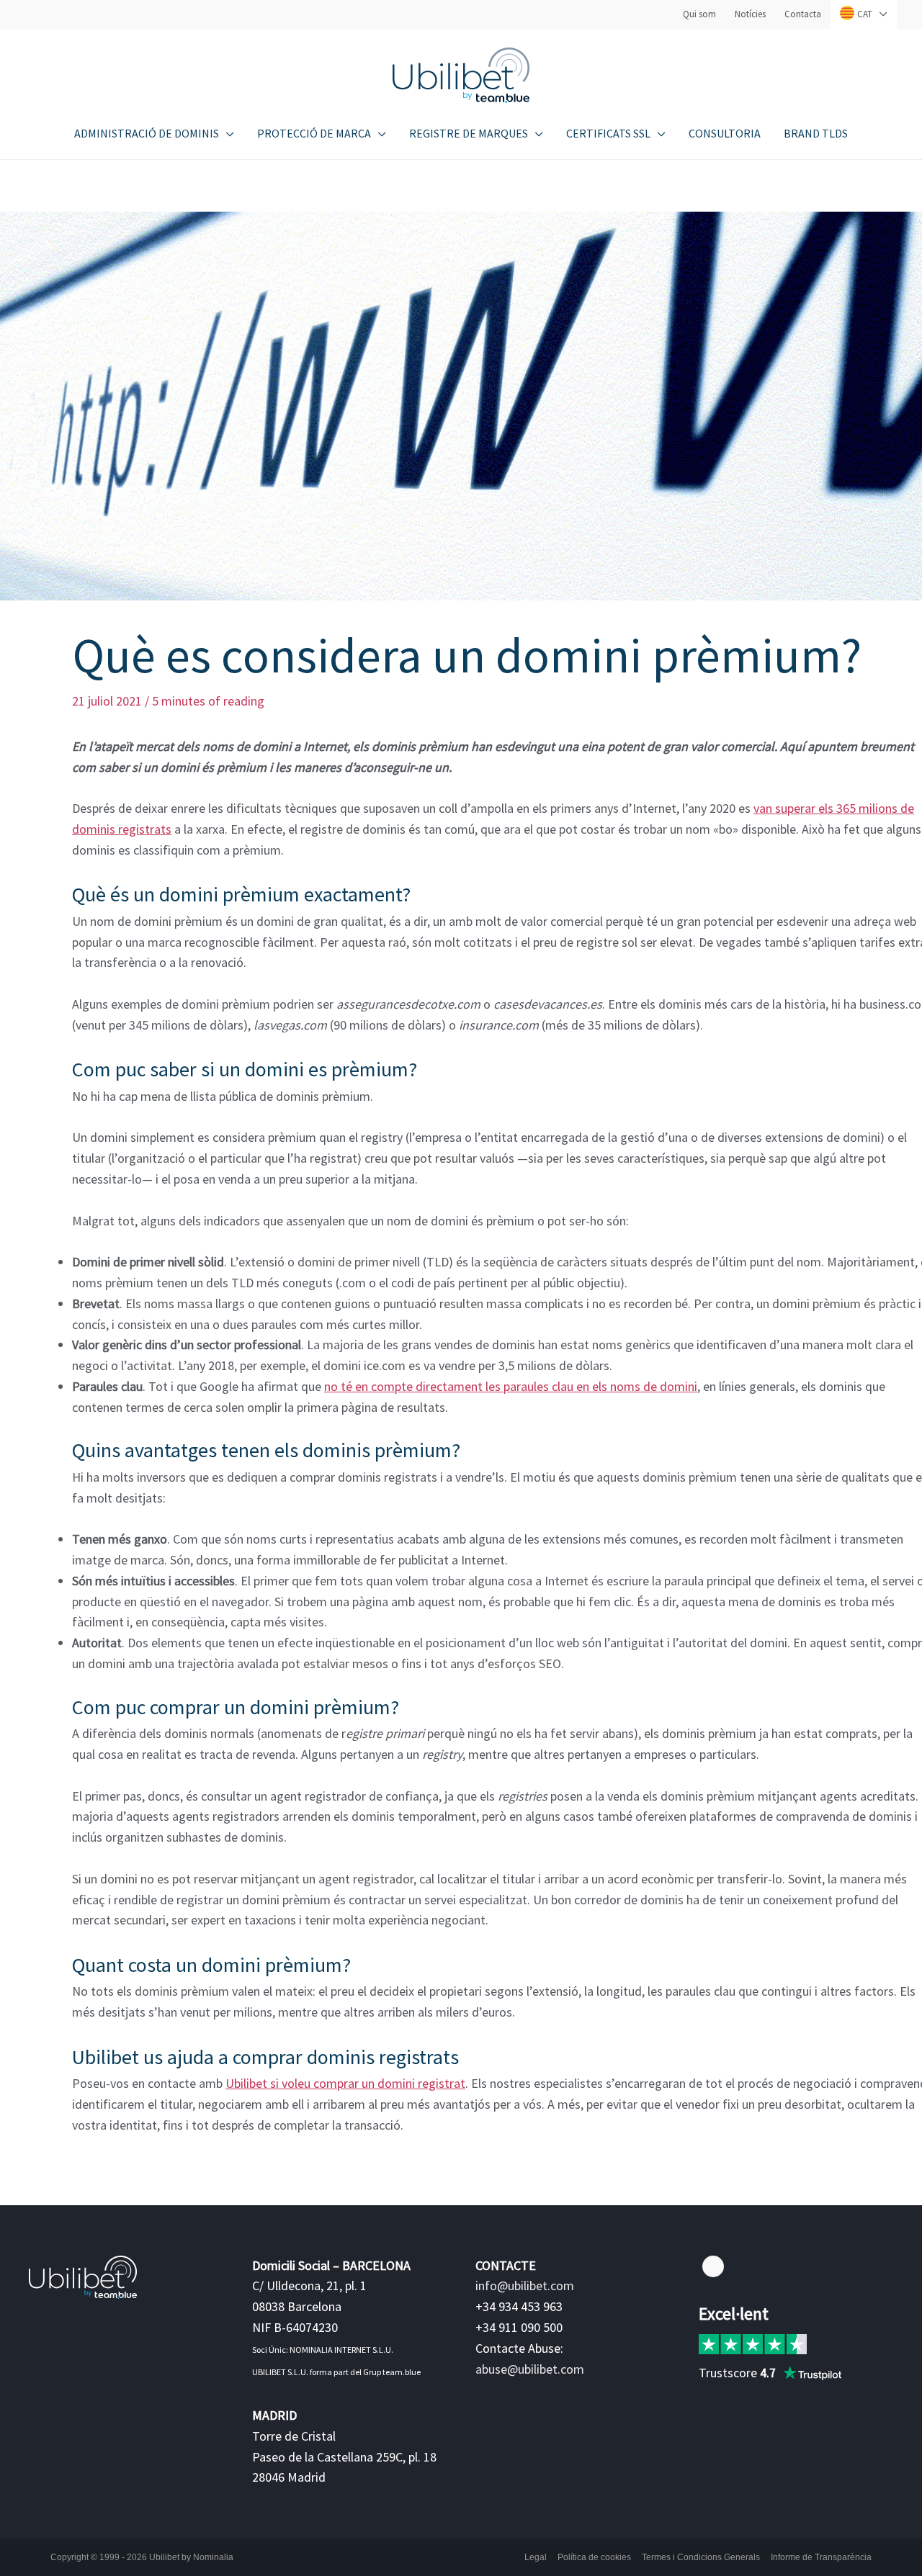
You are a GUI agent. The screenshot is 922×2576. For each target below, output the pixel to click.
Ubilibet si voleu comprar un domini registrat (345, 2083)
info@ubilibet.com (525, 2285)
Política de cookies (594, 2557)
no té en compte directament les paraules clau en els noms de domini (511, 1386)
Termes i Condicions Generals (701, 2557)
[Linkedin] (713, 2266)
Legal (536, 2557)
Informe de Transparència (821, 2557)
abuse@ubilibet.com (530, 2369)
